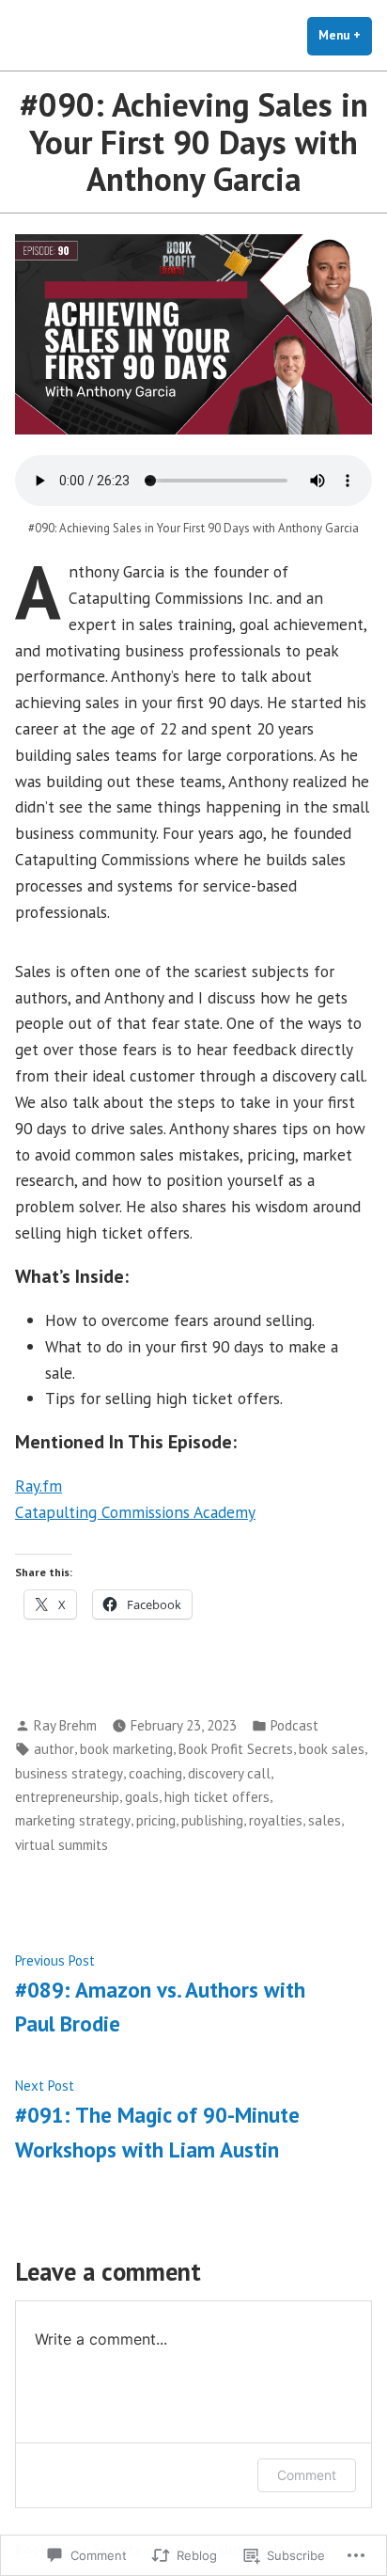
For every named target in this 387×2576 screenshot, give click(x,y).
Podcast (294, 1725)
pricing (156, 1820)
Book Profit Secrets (236, 1749)
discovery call (229, 1773)
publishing (212, 1820)
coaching (155, 1773)
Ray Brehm (65, 1725)
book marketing (126, 1749)
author (54, 1749)
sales (325, 1820)
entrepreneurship (67, 1797)
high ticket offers (217, 1797)
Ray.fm (39, 1486)
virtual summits (62, 1845)
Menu (345, 35)
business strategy (69, 1773)
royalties (276, 1820)
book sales (332, 1749)
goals (142, 1797)
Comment (307, 2475)
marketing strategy (73, 1820)
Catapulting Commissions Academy (135, 1512)
